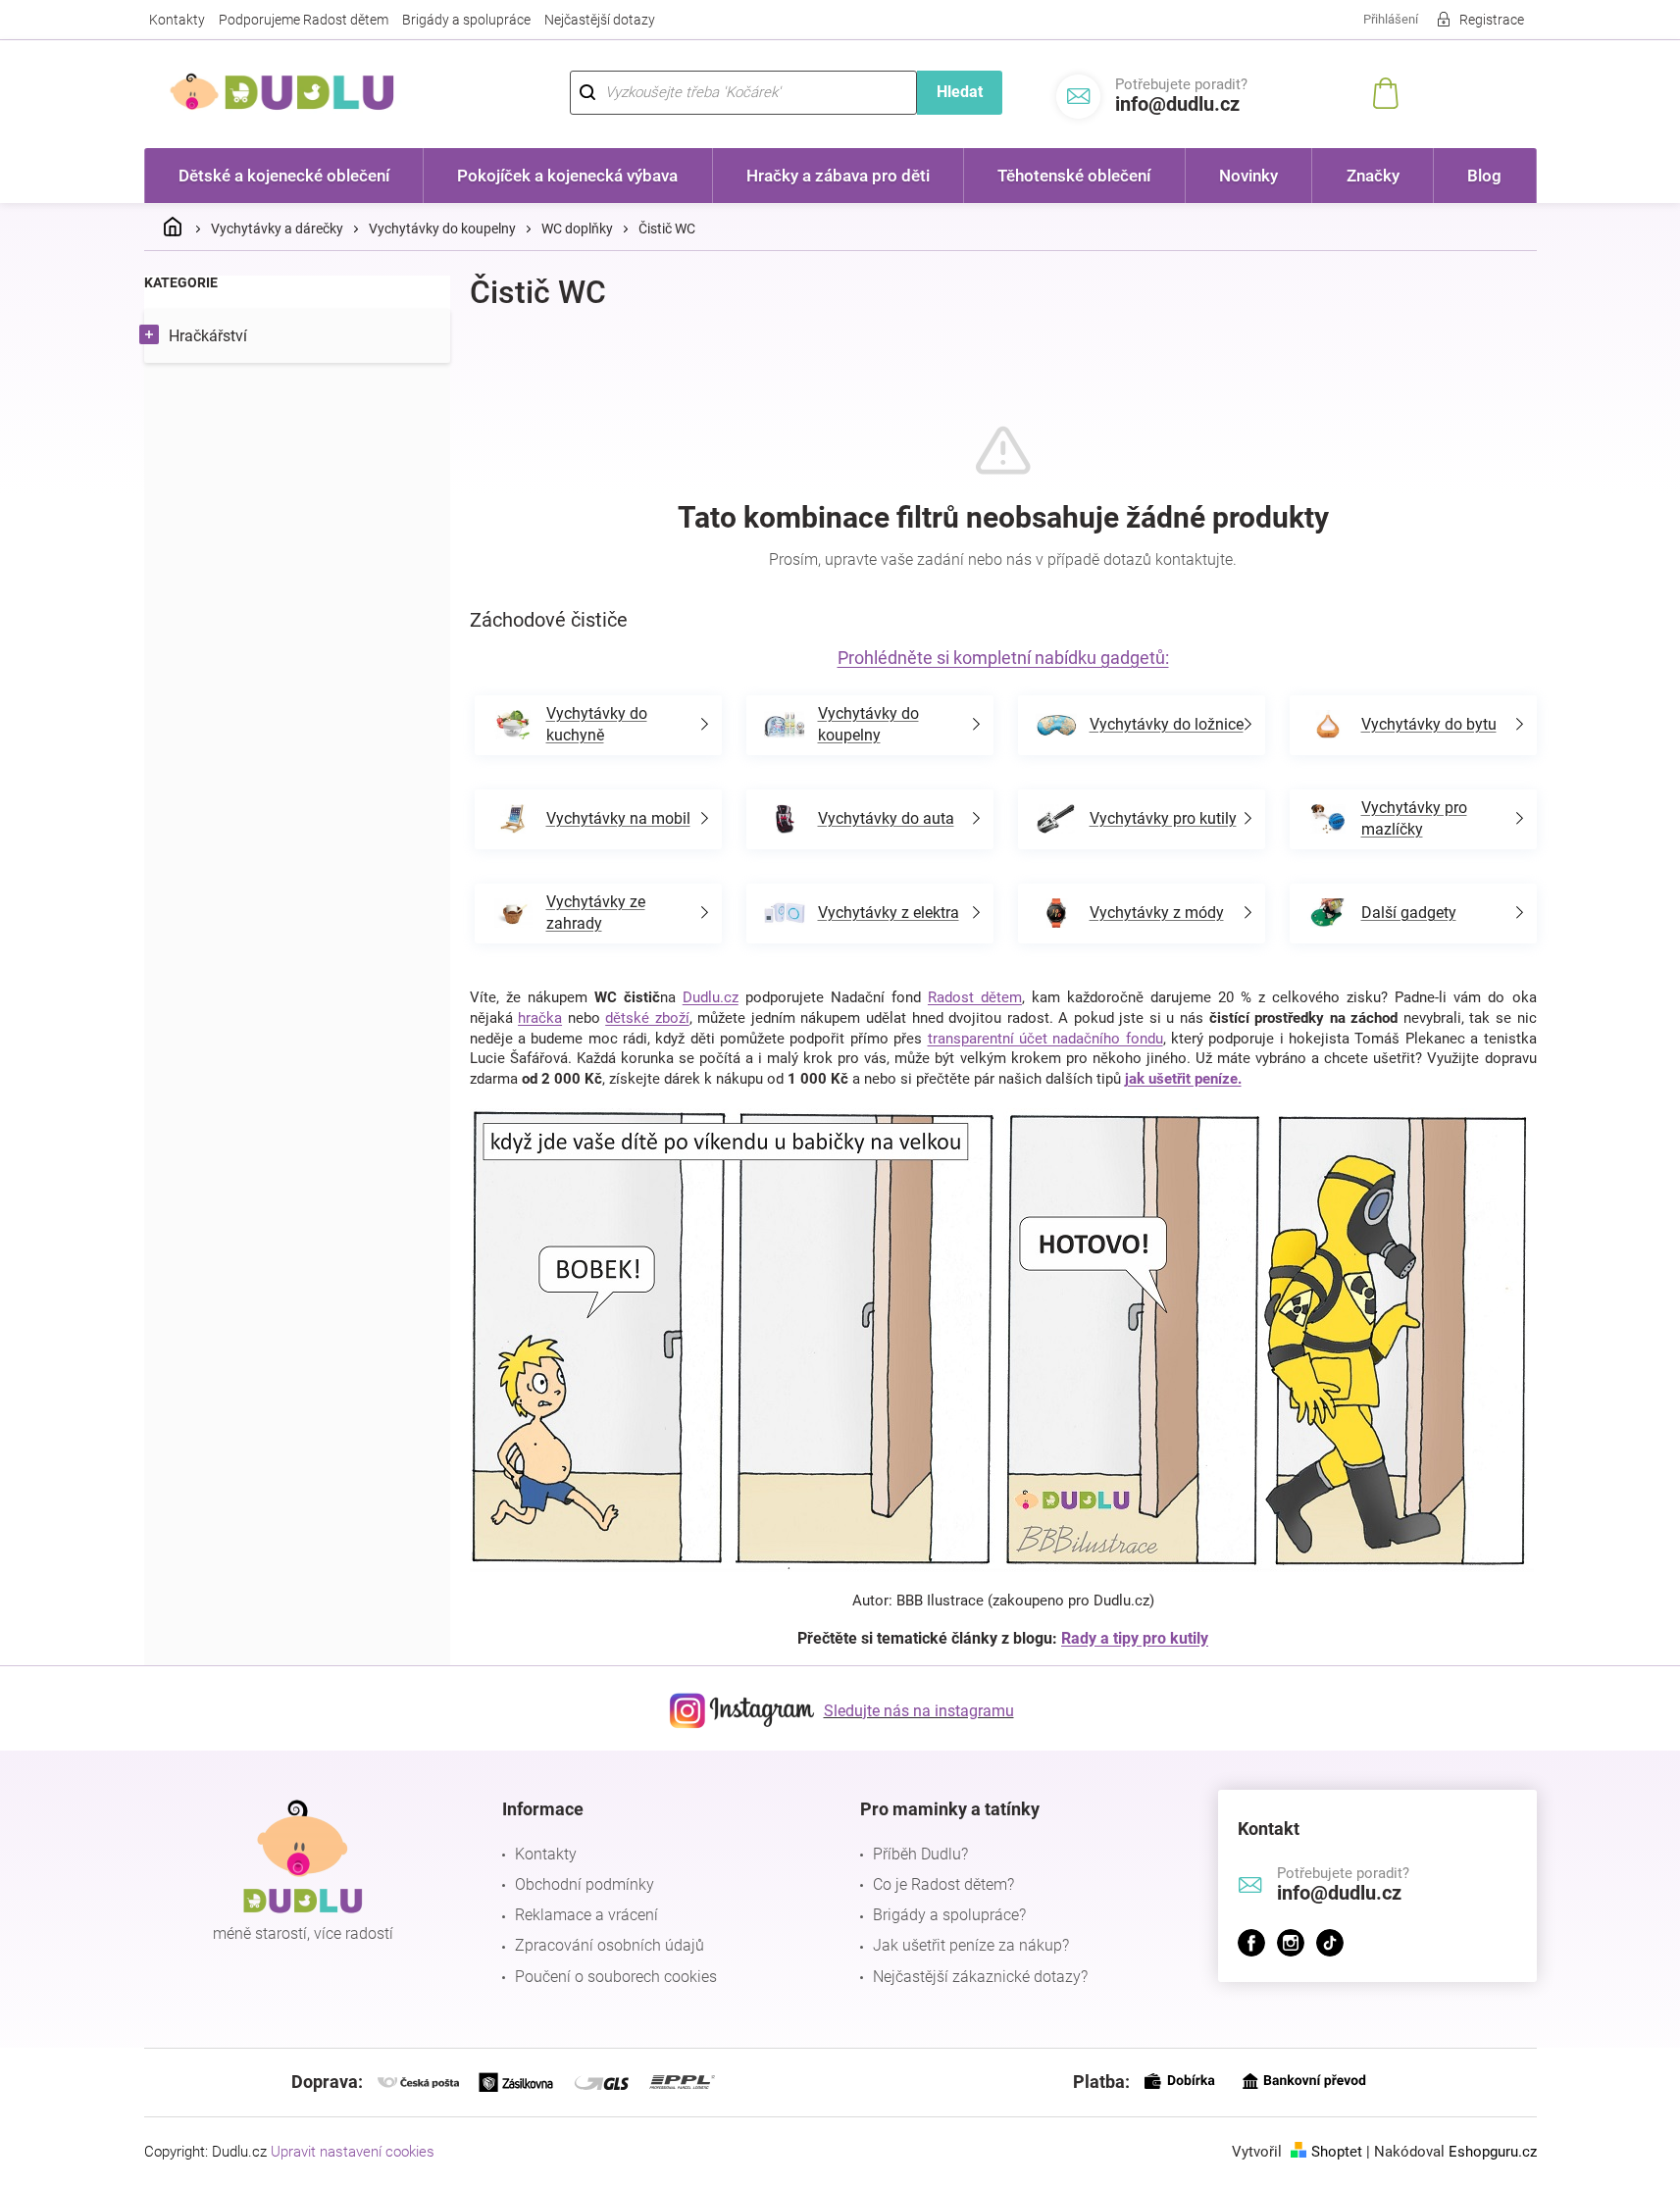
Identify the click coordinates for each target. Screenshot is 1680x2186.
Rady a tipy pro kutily (1135, 1638)
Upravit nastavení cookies (353, 2152)
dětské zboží (647, 1018)
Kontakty (177, 20)
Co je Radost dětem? (943, 1884)
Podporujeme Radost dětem (304, 20)
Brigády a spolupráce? (949, 1915)
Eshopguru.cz (1493, 2152)
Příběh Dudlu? (920, 1854)
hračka (540, 1018)
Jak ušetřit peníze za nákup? (971, 1945)
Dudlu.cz (711, 997)
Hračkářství (208, 336)
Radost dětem (975, 997)
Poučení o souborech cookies (616, 1977)
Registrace (1492, 20)
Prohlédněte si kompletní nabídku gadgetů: (1003, 658)
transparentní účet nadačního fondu (1045, 1039)
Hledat (960, 92)
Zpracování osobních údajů (610, 1945)
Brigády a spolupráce (466, 20)
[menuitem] (284, 176)
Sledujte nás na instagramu (919, 1711)
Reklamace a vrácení (586, 1915)
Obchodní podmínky (585, 1884)
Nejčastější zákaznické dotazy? (980, 1977)
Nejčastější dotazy (600, 20)
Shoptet (1337, 2152)
